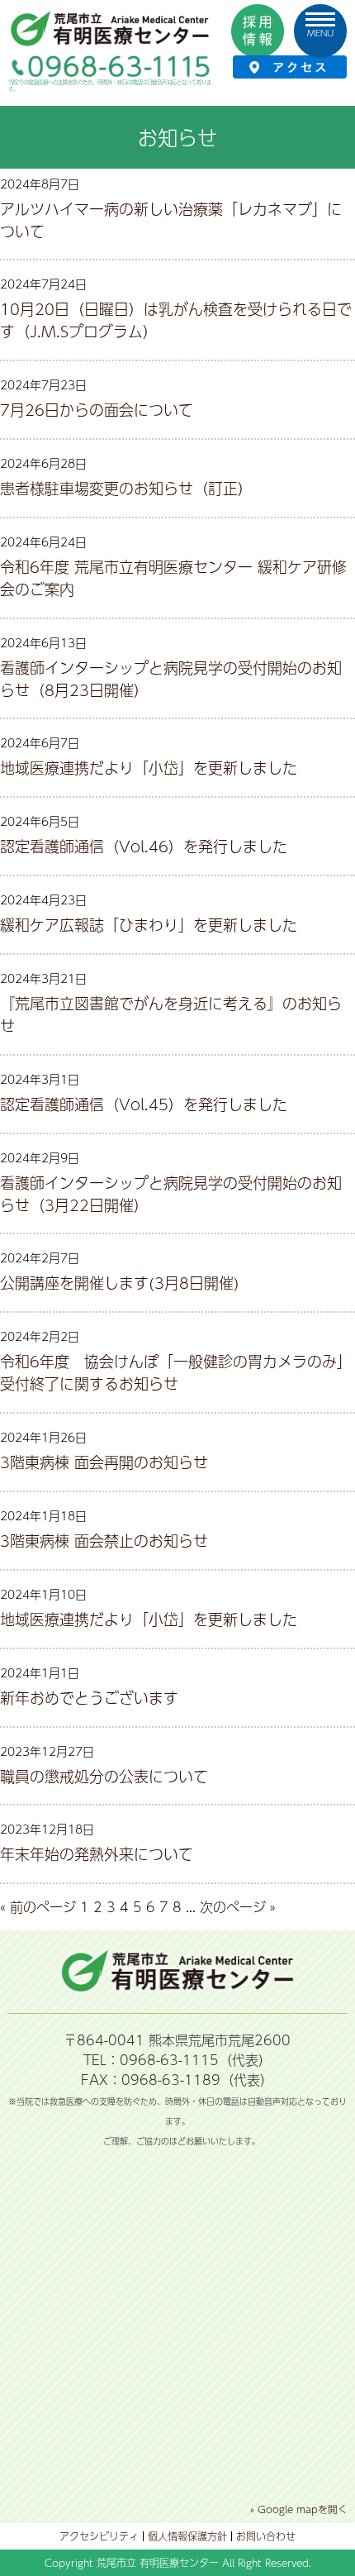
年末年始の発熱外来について (97, 1854)
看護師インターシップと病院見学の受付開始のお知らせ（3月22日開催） (171, 1194)
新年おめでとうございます (89, 1698)
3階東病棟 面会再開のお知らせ (104, 1462)
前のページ (43, 1907)
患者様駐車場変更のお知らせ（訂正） (126, 488)
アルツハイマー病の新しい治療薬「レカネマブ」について (171, 220)
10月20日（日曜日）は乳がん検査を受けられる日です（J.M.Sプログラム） (176, 320)
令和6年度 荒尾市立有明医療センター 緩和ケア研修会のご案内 (173, 578)
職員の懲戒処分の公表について (104, 1776)
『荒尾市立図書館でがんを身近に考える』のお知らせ (171, 1014)
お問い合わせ (266, 2536)
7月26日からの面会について (97, 410)
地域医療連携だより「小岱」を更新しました (149, 768)
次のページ (233, 1907)
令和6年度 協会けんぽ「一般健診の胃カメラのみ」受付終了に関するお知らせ (176, 1372)
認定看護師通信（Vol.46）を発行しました (144, 846)
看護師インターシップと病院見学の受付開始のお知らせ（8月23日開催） (171, 679)
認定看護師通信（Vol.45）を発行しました (144, 1104)
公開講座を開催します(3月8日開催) (120, 1283)
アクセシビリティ (99, 2536)
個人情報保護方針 (187, 2536)
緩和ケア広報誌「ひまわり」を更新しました (149, 925)
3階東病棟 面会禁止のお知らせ (104, 1541)
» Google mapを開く (299, 2509)
